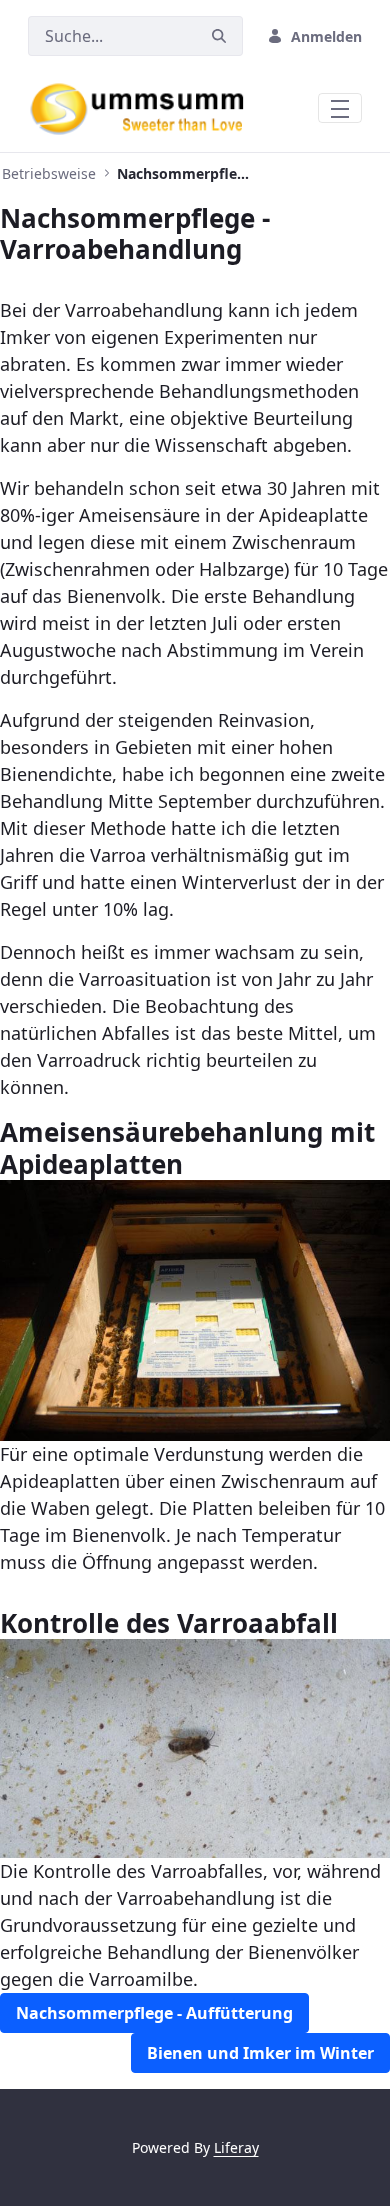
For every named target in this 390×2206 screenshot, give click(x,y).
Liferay (236, 2147)
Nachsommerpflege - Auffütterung (154, 2013)
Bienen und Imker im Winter (260, 2053)
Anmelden (326, 36)
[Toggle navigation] (340, 108)
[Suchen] (219, 36)
